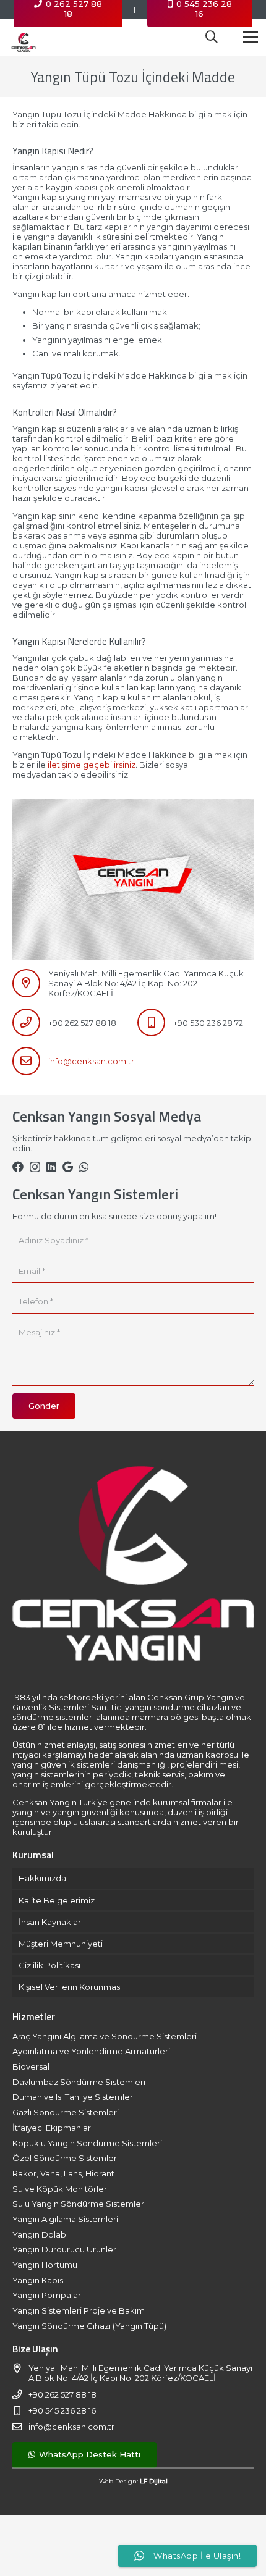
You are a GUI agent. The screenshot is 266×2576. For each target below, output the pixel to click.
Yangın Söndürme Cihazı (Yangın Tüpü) (89, 2326)
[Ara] (212, 37)
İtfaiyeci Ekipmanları (53, 2128)
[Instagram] (35, 1167)
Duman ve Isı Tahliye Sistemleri (74, 2097)
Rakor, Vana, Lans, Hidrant (63, 2173)
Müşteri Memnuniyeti (61, 1944)
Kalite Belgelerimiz (57, 1900)
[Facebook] (18, 1167)
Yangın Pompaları (48, 2295)
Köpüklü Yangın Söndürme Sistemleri (87, 2143)
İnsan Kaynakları (51, 1922)
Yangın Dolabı (40, 2234)
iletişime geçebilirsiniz (92, 765)
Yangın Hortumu (45, 2265)
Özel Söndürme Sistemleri (66, 2158)
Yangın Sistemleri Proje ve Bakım (79, 2310)
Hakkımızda (42, 1878)
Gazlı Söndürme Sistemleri (66, 2112)
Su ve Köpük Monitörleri (61, 2189)
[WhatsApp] (84, 1167)
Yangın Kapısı (39, 2280)
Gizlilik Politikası (49, 1965)
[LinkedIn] (51, 1167)
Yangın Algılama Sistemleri (65, 2219)
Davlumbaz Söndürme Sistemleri (79, 2082)
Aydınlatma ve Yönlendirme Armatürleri (91, 2051)
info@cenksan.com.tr (91, 1061)
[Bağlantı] (24, 37)
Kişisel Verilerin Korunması (70, 1987)
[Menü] (251, 37)
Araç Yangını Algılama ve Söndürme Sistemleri (105, 2036)
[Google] (68, 1167)
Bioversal (31, 2066)
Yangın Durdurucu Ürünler (64, 2249)
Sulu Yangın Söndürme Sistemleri (79, 2204)
